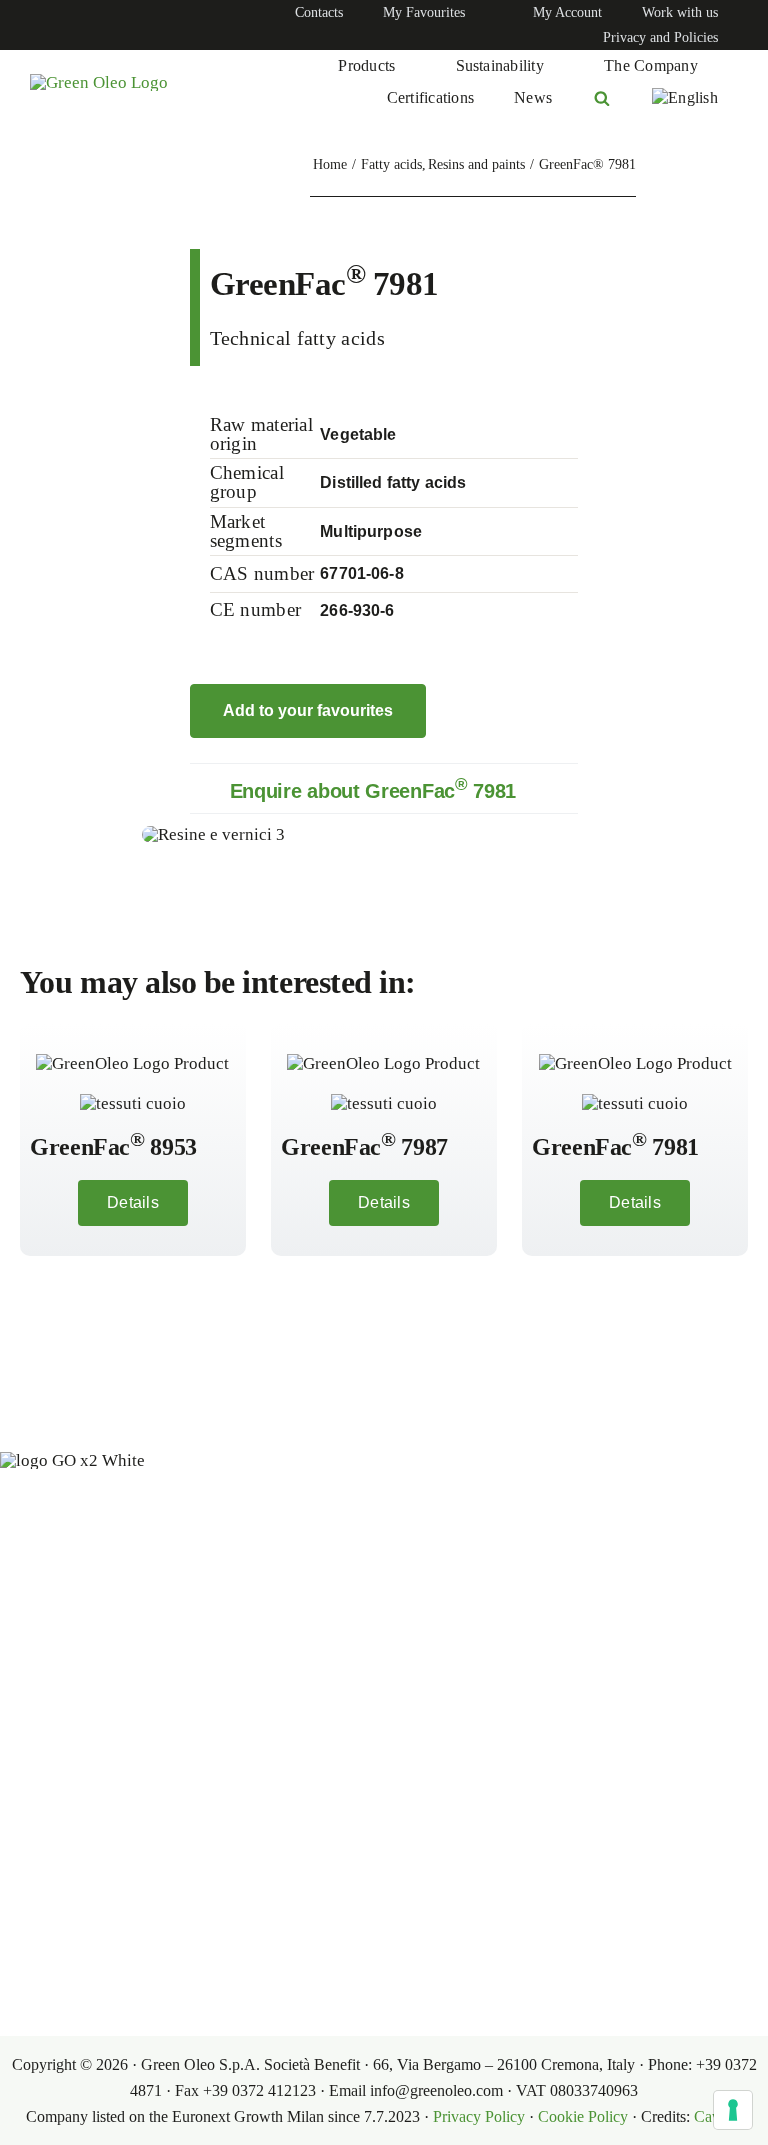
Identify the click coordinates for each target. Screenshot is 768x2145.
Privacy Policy (479, 2116)
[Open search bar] (602, 98)
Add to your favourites (308, 710)
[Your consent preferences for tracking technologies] (733, 2110)
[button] (384, 788)
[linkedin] (36, 25)
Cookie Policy (583, 2116)
